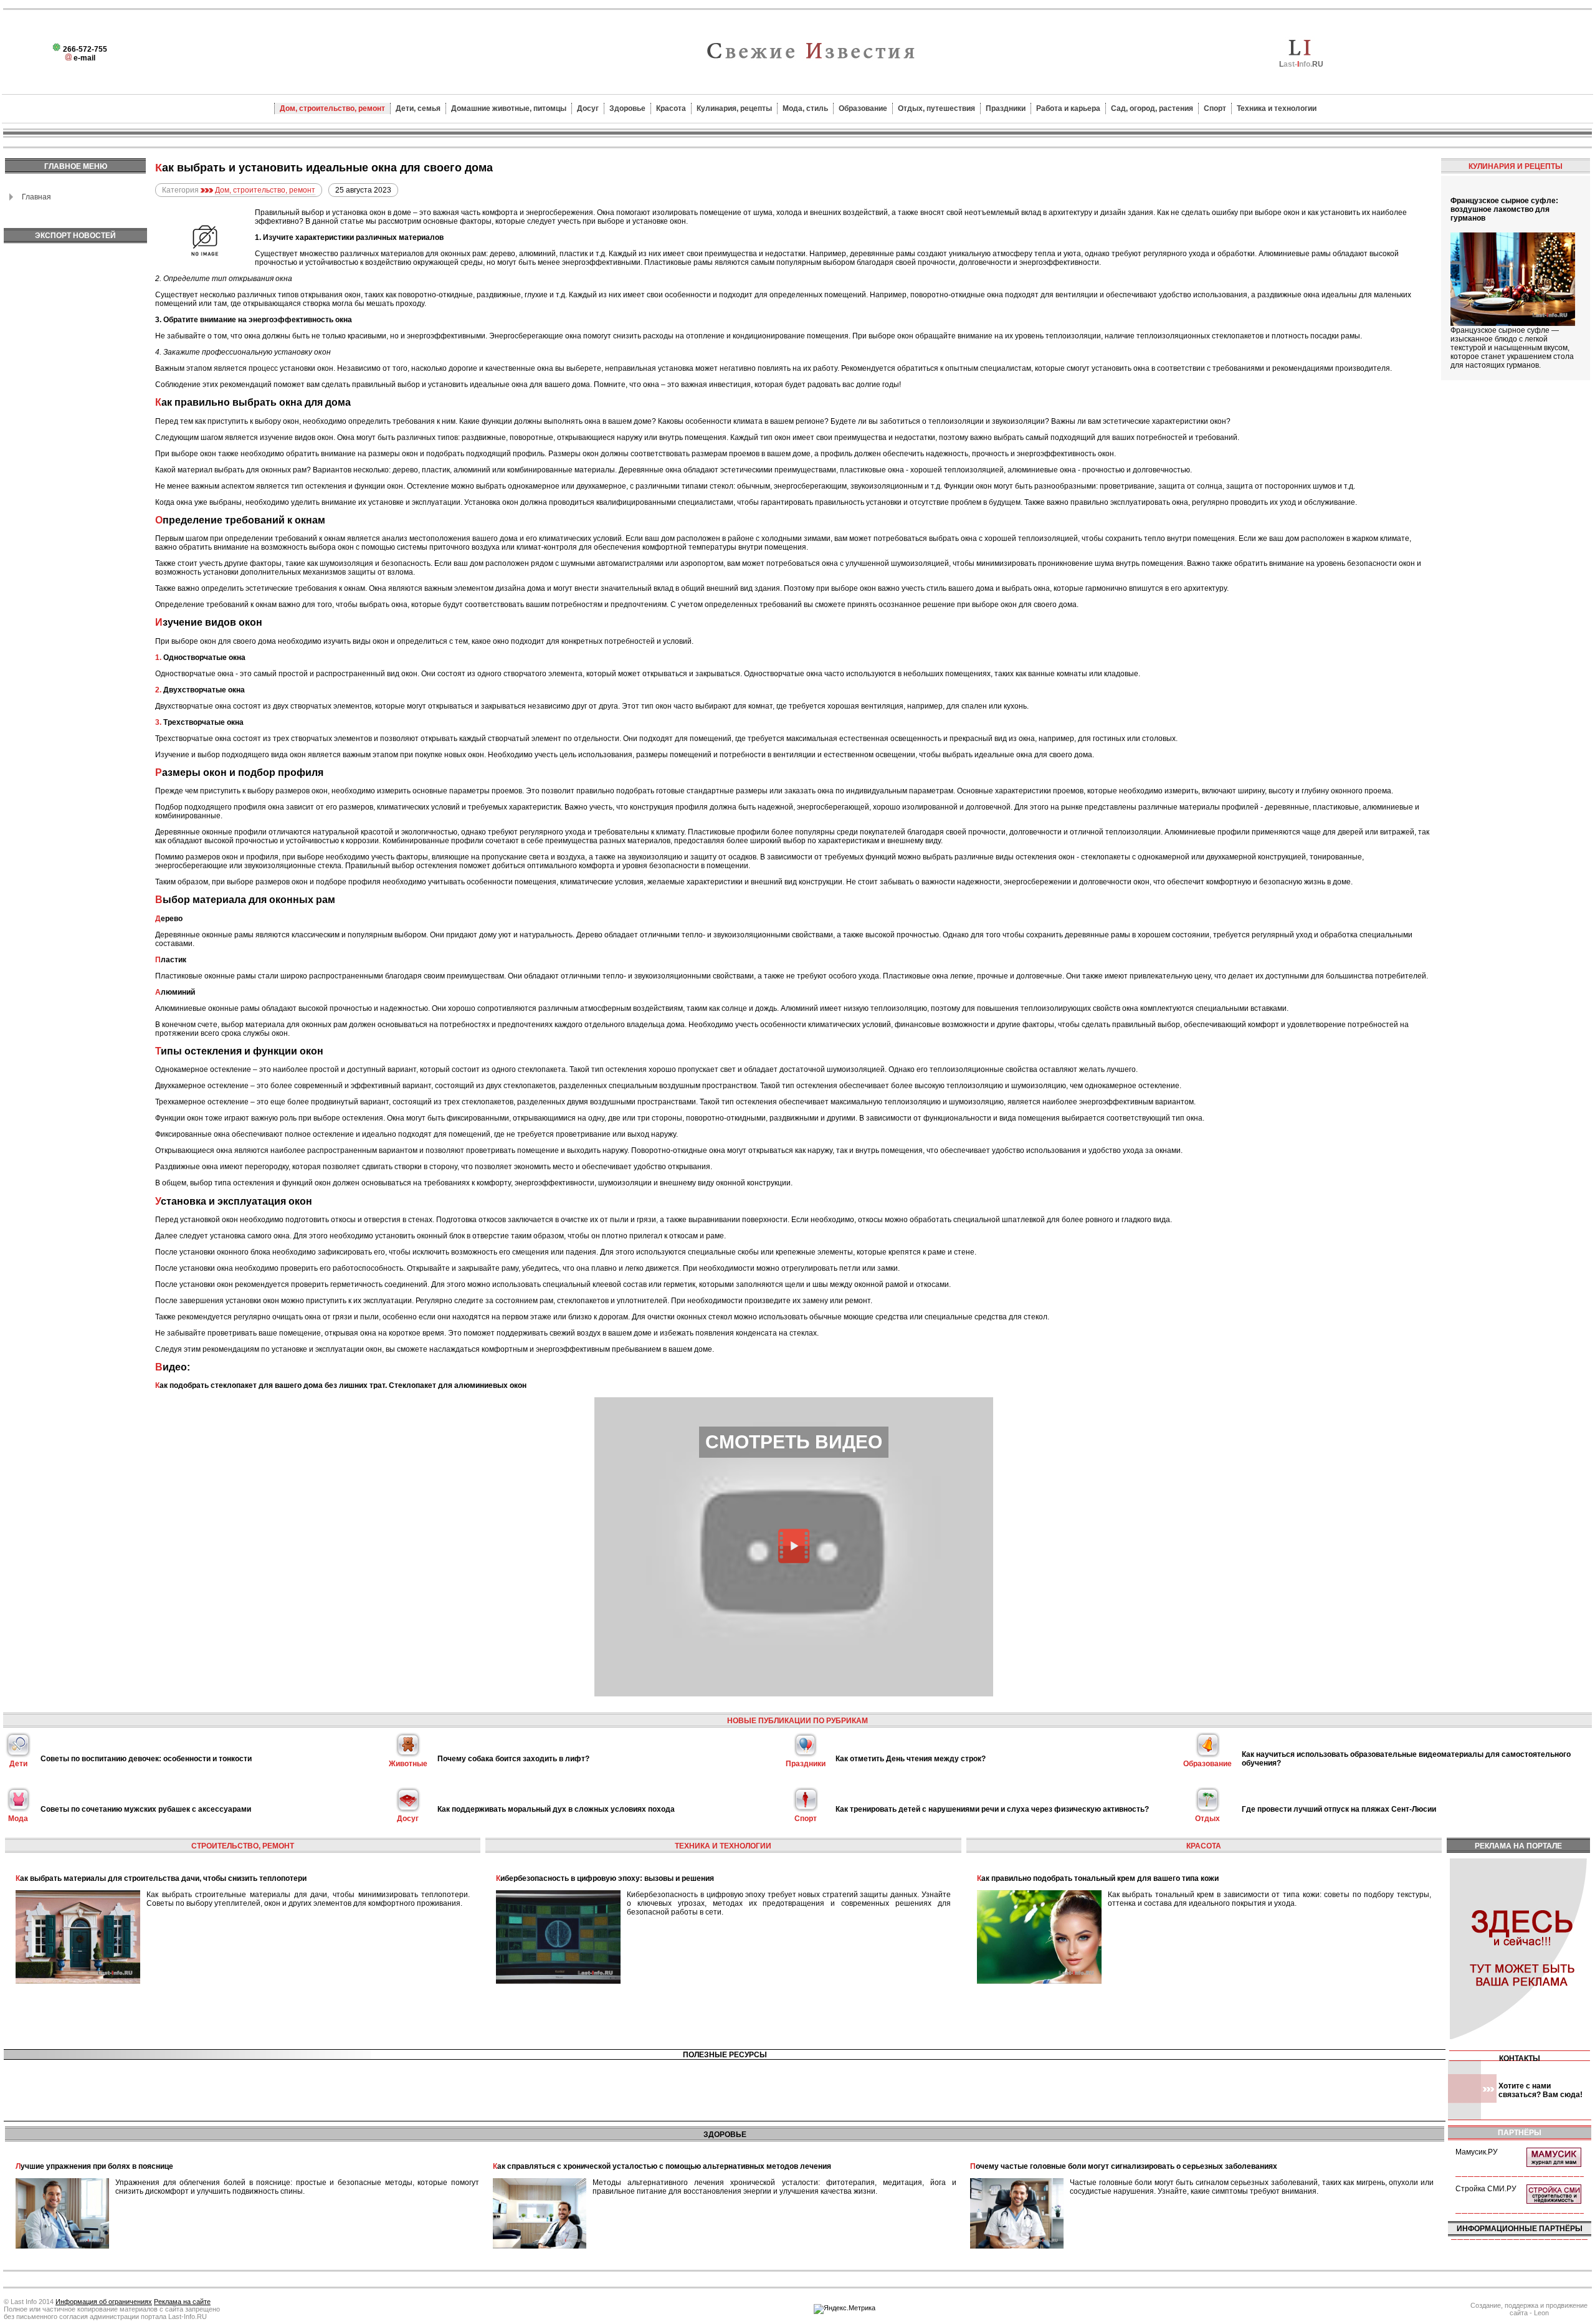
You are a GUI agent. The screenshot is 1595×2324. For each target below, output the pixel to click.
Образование (863, 108)
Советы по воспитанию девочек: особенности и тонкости (146, 1759)
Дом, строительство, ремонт (332, 108)
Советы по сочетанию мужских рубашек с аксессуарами (146, 1809)
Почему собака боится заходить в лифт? (513, 1759)
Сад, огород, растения (1152, 108)
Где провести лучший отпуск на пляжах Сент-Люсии (1339, 1809)
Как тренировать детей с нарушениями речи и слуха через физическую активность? (992, 1809)
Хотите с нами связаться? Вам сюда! (1540, 2090)
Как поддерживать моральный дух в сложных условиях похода (556, 1809)
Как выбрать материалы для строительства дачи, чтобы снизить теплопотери (161, 1878)
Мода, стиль (805, 108)
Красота (671, 108)
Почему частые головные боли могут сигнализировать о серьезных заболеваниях (1124, 2166)
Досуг (588, 108)
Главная (36, 197)
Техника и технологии (1277, 108)
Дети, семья (418, 108)
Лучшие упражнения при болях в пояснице (94, 2166)
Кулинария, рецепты (734, 108)
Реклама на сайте (182, 2302)
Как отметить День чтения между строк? (911, 1759)
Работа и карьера (1068, 108)
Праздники (1006, 108)
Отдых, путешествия (936, 108)
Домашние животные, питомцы (509, 108)
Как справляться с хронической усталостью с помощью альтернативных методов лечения (662, 2166)
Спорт (1215, 108)
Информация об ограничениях (104, 2302)
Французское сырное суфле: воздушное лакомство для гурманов (1504, 209)
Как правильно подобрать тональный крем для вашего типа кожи (1098, 1878)
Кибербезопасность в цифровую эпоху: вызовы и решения (605, 1878)
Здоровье (627, 108)
